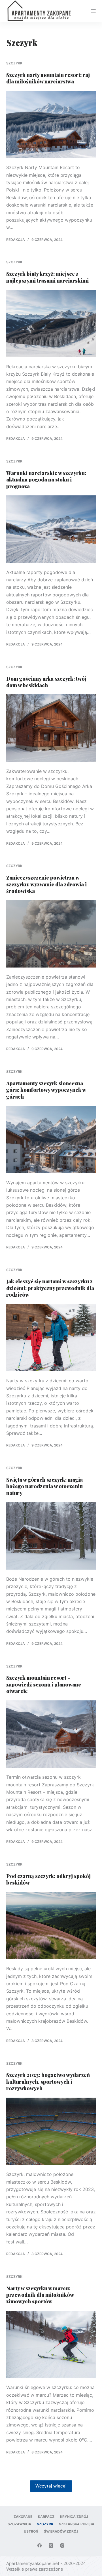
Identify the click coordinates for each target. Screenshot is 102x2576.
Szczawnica (19, 2524)
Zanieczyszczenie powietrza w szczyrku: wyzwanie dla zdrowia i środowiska (46, 884)
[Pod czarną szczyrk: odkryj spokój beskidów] (51, 1926)
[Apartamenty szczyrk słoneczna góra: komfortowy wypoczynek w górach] (51, 1139)
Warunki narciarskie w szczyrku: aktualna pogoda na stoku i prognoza (46, 480)
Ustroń (31, 2531)
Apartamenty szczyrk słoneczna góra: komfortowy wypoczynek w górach (46, 1090)
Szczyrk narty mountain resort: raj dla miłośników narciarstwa (48, 78)
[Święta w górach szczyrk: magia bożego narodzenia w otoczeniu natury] (51, 1536)
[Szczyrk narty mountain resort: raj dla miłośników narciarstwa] (51, 125)
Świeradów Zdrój (61, 2531)
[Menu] (93, 11)
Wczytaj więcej (51, 2486)
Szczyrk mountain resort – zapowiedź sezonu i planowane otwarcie (44, 1684)
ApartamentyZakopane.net (33, 2563)
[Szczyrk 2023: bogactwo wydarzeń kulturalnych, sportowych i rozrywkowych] (51, 2131)
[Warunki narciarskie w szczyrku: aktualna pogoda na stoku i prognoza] (51, 529)
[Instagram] (62, 2545)
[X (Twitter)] (51, 2545)
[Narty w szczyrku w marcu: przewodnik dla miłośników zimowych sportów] (51, 2344)
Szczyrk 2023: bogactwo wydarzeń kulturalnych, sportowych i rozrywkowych (48, 2082)
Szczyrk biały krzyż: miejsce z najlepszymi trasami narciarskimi (47, 277)
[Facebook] (40, 2545)
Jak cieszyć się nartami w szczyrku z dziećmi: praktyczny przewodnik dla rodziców (50, 1288)
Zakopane (23, 2517)
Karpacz (46, 2517)
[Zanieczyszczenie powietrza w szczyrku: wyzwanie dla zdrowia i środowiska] (51, 934)
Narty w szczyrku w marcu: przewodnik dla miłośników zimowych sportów (40, 2295)
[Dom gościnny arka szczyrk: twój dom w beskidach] (51, 728)
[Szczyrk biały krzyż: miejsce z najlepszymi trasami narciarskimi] (51, 323)
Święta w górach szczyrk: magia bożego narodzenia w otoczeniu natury (44, 1486)
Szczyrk (14, 63)
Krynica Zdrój (74, 2517)
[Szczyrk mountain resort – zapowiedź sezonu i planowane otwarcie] (51, 1734)
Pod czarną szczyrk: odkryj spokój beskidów (48, 1879)
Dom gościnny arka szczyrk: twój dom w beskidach (46, 682)
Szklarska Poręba (77, 2524)
